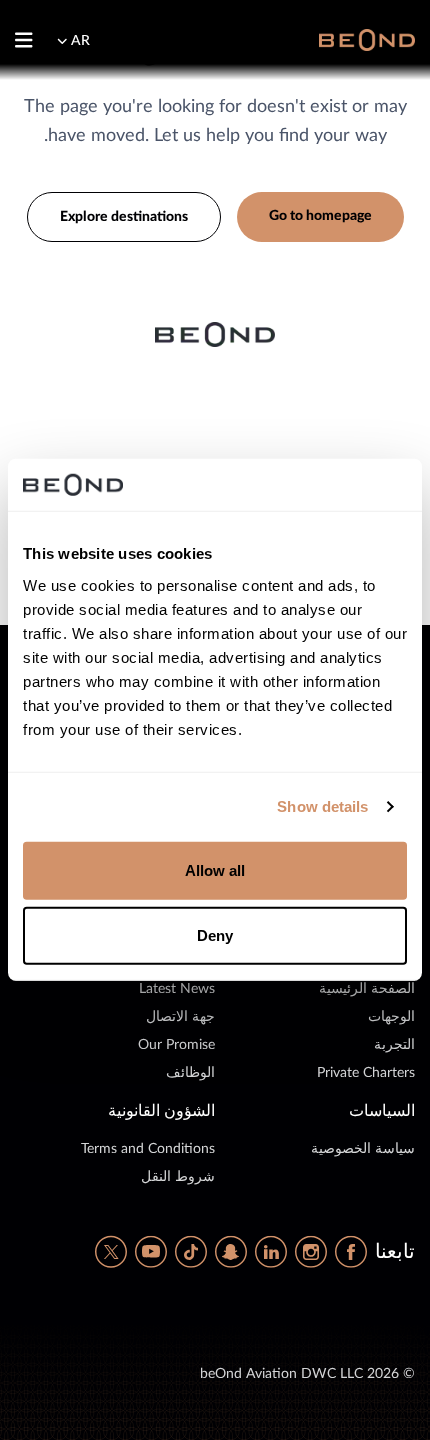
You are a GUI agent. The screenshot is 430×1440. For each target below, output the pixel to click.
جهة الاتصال (180, 1017)
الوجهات (391, 1017)
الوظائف (190, 1073)
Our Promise (176, 1045)
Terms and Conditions (148, 1149)
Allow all (215, 870)
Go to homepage (320, 216)
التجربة (394, 1045)
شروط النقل (178, 1177)
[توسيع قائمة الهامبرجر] (32, 40)
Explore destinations (124, 217)
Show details (322, 806)
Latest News (177, 989)
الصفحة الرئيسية (367, 989)
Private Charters (366, 1073)
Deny (215, 935)
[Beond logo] (367, 39)
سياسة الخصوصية (363, 1149)
